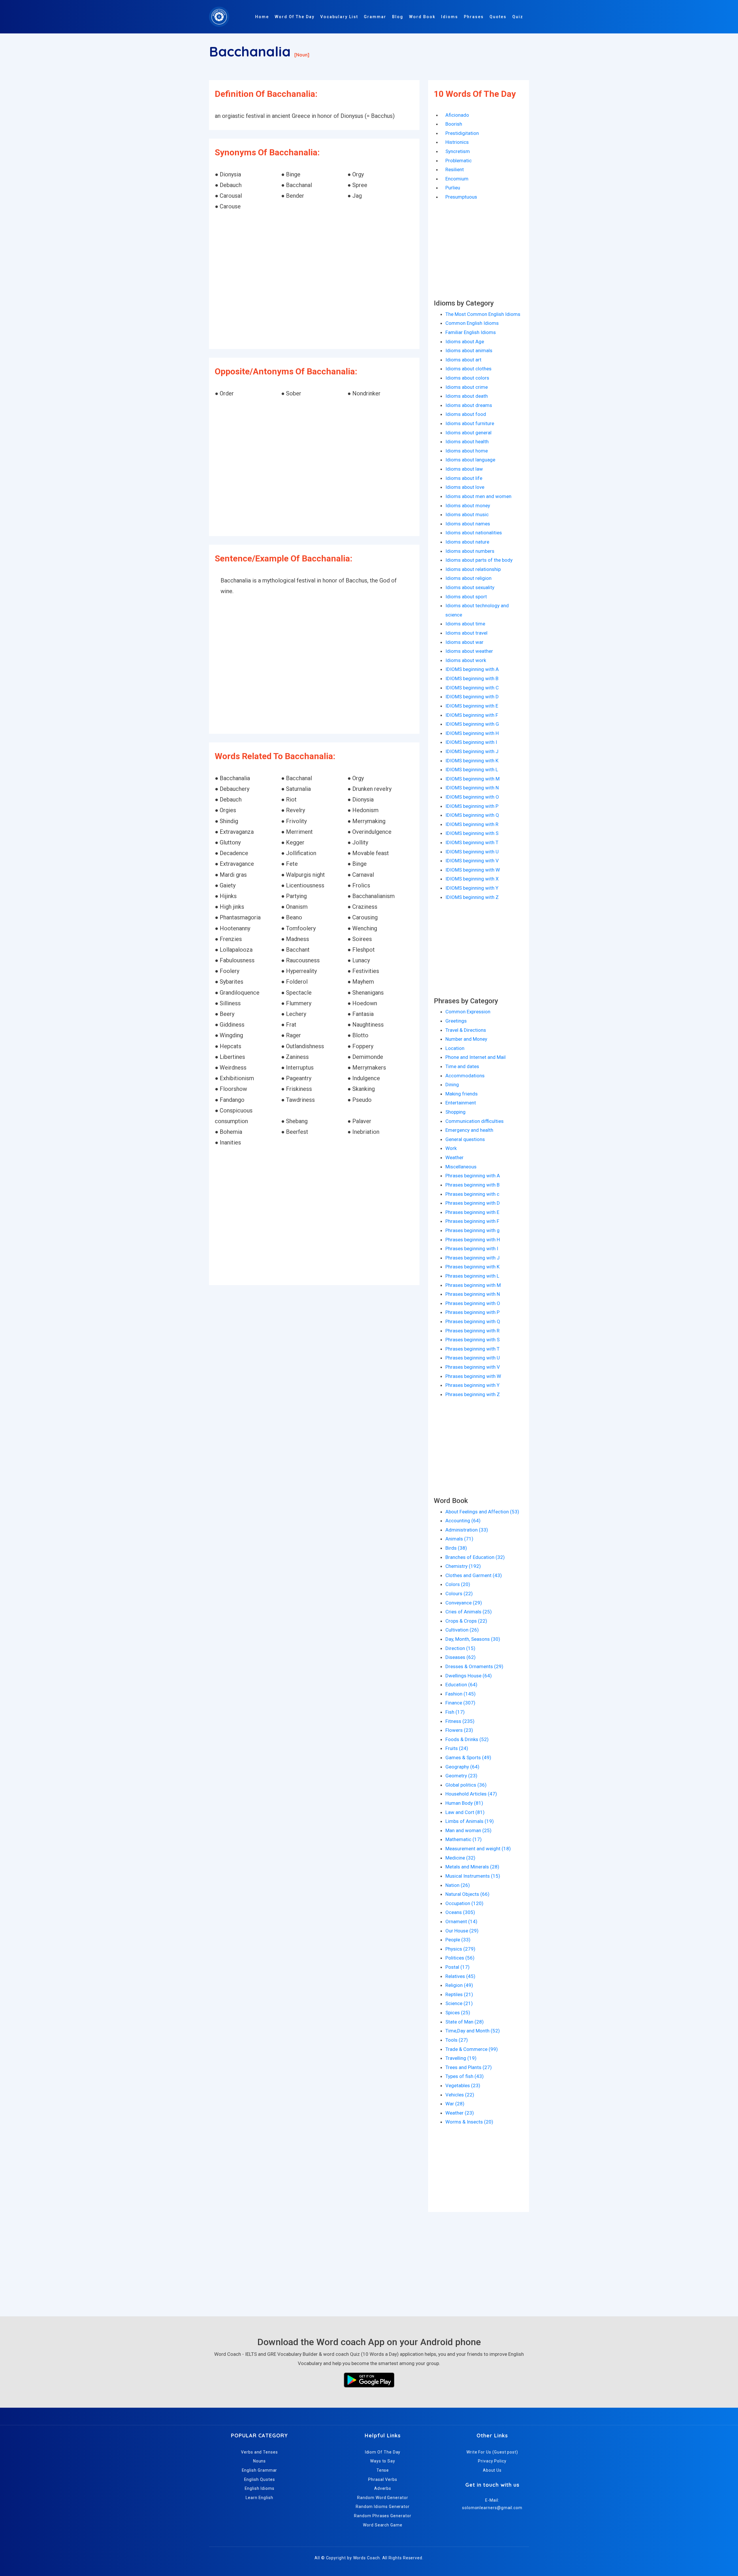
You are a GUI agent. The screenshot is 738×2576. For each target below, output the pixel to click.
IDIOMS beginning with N (472, 788)
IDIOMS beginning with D (472, 697)
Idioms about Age (465, 342)
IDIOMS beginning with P (472, 806)
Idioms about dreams (469, 405)
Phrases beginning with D (473, 1203)
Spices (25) (458, 2013)
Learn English (259, 2498)
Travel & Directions (466, 1030)
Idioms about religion (468, 578)
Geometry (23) (461, 1776)
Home (262, 17)
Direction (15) (460, 1648)
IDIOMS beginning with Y (472, 888)
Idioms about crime (467, 387)
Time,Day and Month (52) (473, 2031)
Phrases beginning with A (473, 1176)
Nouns (260, 2461)
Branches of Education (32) (475, 1557)
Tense (383, 2470)
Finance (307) (460, 1703)
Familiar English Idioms (471, 332)
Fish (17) (455, 1712)
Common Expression (468, 1012)
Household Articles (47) (471, 1794)
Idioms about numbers (470, 551)
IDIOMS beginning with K (472, 761)
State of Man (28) (465, 2022)
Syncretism (458, 151)
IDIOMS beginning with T (472, 842)
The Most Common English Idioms (483, 314)
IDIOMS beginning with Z (472, 897)
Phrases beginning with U (473, 1358)
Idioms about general (468, 433)
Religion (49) (459, 1985)
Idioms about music (467, 514)
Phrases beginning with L (472, 1276)
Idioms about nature (467, 542)
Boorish (454, 124)
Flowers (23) (459, 1730)
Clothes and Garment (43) (474, 1575)
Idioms (450, 17)
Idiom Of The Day (383, 2452)
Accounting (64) (463, 1521)
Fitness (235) (460, 1721)
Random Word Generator (383, 2498)
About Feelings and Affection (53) (482, 1512)
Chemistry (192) (463, 1566)
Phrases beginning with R (472, 1331)
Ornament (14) (461, 1921)
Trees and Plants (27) (469, 2067)
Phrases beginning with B (472, 1185)
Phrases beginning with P (472, 1312)
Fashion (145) (461, 1694)
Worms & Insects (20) (469, 2122)
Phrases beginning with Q (473, 1321)
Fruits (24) (457, 1748)
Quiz (518, 17)
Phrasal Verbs (383, 2479)
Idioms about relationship (473, 569)
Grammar (375, 17)
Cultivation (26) (462, 1630)
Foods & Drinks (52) (467, 1739)
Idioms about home (467, 451)
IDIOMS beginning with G (472, 724)
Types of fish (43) (465, 2076)
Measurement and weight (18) (478, 1849)
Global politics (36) (466, 1785)
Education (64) (461, 1685)
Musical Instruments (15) (473, 1876)
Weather (454, 1157)
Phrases (474, 17)
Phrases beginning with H (473, 1240)
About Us (492, 2470)
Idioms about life (464, 478)
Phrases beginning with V (473, 1367)
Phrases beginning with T (472, 1349)
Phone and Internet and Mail (476, 1057)
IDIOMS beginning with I (471, 742)
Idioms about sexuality (470, 587)
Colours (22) (459, 1594)
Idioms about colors (467, 378)
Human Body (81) (464, 1803)
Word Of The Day (295, 17)
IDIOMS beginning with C (472, 688)
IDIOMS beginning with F (472, 715)
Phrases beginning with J (472, 1258)
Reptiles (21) (459, 1994)
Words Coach (367, 2558)
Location (455, 1048)
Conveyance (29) (464, 1603)
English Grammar (260, 2470)
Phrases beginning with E (472, 1212)
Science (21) (459, 2003)
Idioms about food (466, 414)
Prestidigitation (462, 133)
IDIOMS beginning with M (472, 779)
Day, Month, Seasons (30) (473, 1639)
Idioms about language (470, 460)
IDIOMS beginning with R (472, 824)
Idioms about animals (469, 350)
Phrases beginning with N (473, 1294)
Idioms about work (466, 660)
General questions (465, 1139)
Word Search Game (383, 2525)
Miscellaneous (461, 1167)
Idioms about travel (466, 633)
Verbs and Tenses (259, 2452)
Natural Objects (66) (467, 1894)
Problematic (459, 161)
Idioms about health (467, 442)
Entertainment (461, 1103)
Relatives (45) (460, 1976)
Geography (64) (462, 1767)
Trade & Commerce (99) (472, 2049)
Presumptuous (461, 197)
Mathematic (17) (464, 1839)
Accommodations (465, 1076)
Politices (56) (460, 1958)
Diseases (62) (461, 1657)
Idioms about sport (466, 597)
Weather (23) (460, 2113)
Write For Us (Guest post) (492, 2452)
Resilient (455, 169)
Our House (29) (462, 1931)
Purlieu (453, 188)
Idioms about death (467, 396)
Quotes (498, 17)
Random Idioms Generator (383, 2507)
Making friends (462, 1094)
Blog (398, 17)
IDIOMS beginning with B (472, 678)
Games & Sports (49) (468, 1757)
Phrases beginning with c (472, 1194)
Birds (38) (456, 1548)
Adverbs (383, 2488)
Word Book (422, 17)
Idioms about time (465, 624)
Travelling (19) (461, 2058)
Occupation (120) (464, 1903)
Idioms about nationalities (474, 533)
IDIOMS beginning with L (472, 770)
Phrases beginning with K (472, 1267)
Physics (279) (460, 1949)
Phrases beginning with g (472, 1230)
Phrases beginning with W (473, 1376)
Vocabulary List (339, 17)
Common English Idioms (472, 323)
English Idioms (260, 2488)
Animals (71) (459, 1539)
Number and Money (466, 1039)
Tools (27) (457, 2040)
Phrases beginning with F (472, 1221)
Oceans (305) (460, 1912)
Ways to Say (383, 2461)
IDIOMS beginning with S (472, 833)
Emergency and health (469, 1130)
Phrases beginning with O (473, 1303)
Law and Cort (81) (465, 1812)
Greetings (456, 1021)
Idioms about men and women (478, 496)
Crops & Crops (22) (466, 1621)
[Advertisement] (314, 281)
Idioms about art (463, 360)
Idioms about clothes (468, 369)
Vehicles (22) (460, 2095)
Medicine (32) (460, 1858)
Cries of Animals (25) (469, 1612)
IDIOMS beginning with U (472, 852)
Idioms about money (468, 506)
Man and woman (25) (468, 1830)
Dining (452, 1085)
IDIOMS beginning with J (472, 751)
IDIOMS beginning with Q (472, 815)
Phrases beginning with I (472, 1249)
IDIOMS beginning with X (472, 879)
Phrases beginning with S (472, 1340)
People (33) (458, 1940)
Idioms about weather (469, 651)
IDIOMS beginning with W (473, 870)
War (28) (455, 2104)
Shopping (455, 1112)
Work (451, 1148)
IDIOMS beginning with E (472, 706)
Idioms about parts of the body (479, 560)
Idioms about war (464, 642)
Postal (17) (458, 1967)
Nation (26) (458, 1885)
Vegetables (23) (463, 2085)
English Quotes (260, 2479)
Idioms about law (464, 469)
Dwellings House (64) (469, 1676)
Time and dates (462, 1066)
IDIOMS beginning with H (472, 733)
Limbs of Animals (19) (470, 1821)
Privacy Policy (492, 2461)
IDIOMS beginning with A (472, 669)
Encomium (457, 179)
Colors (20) (458, 1584)
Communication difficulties (475, 1121)
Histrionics (457, 142)
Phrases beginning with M (473, 1285)
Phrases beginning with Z (473, 1394)
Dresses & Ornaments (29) (474, 1666)
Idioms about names (468, 524)
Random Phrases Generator (383, 2516)
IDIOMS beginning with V (472, 861)
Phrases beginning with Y (472, 1385)
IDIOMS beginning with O (472, 797)
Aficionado (457, 115)
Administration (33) (467, 1530)
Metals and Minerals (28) (472, 1867)
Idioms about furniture (470, 423)
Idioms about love (465, 487)
